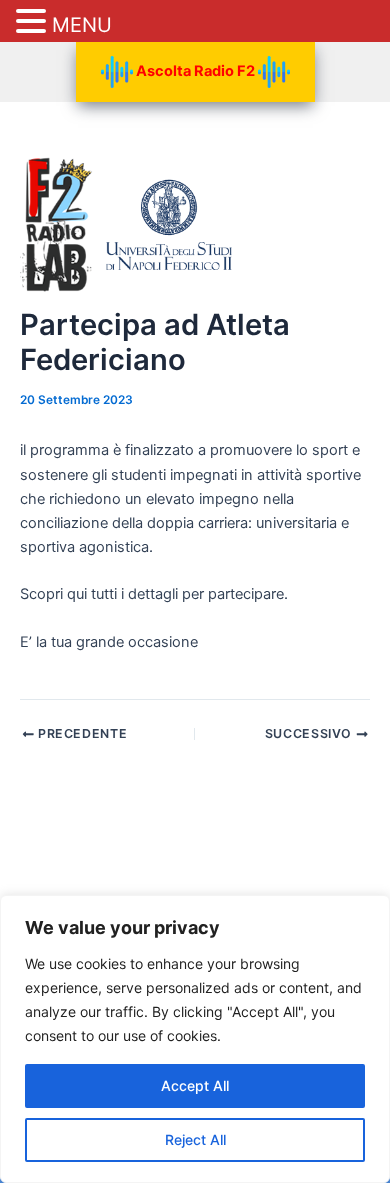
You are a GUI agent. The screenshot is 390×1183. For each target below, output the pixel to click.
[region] (195, 1039)
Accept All (195, 1085)
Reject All (195, 1139)
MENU (82, 25)
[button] (34, 22)
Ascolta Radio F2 (195, 71)
